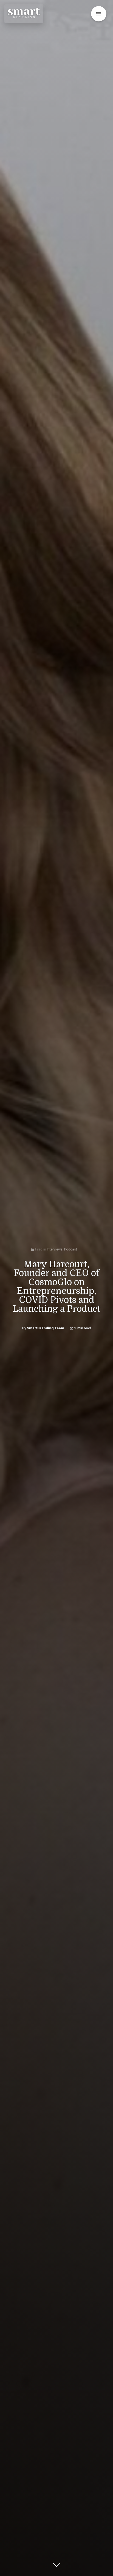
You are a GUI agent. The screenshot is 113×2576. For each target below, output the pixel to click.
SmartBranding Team (46, 1328)
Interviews (55, 1249)
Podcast (71, 1249)
